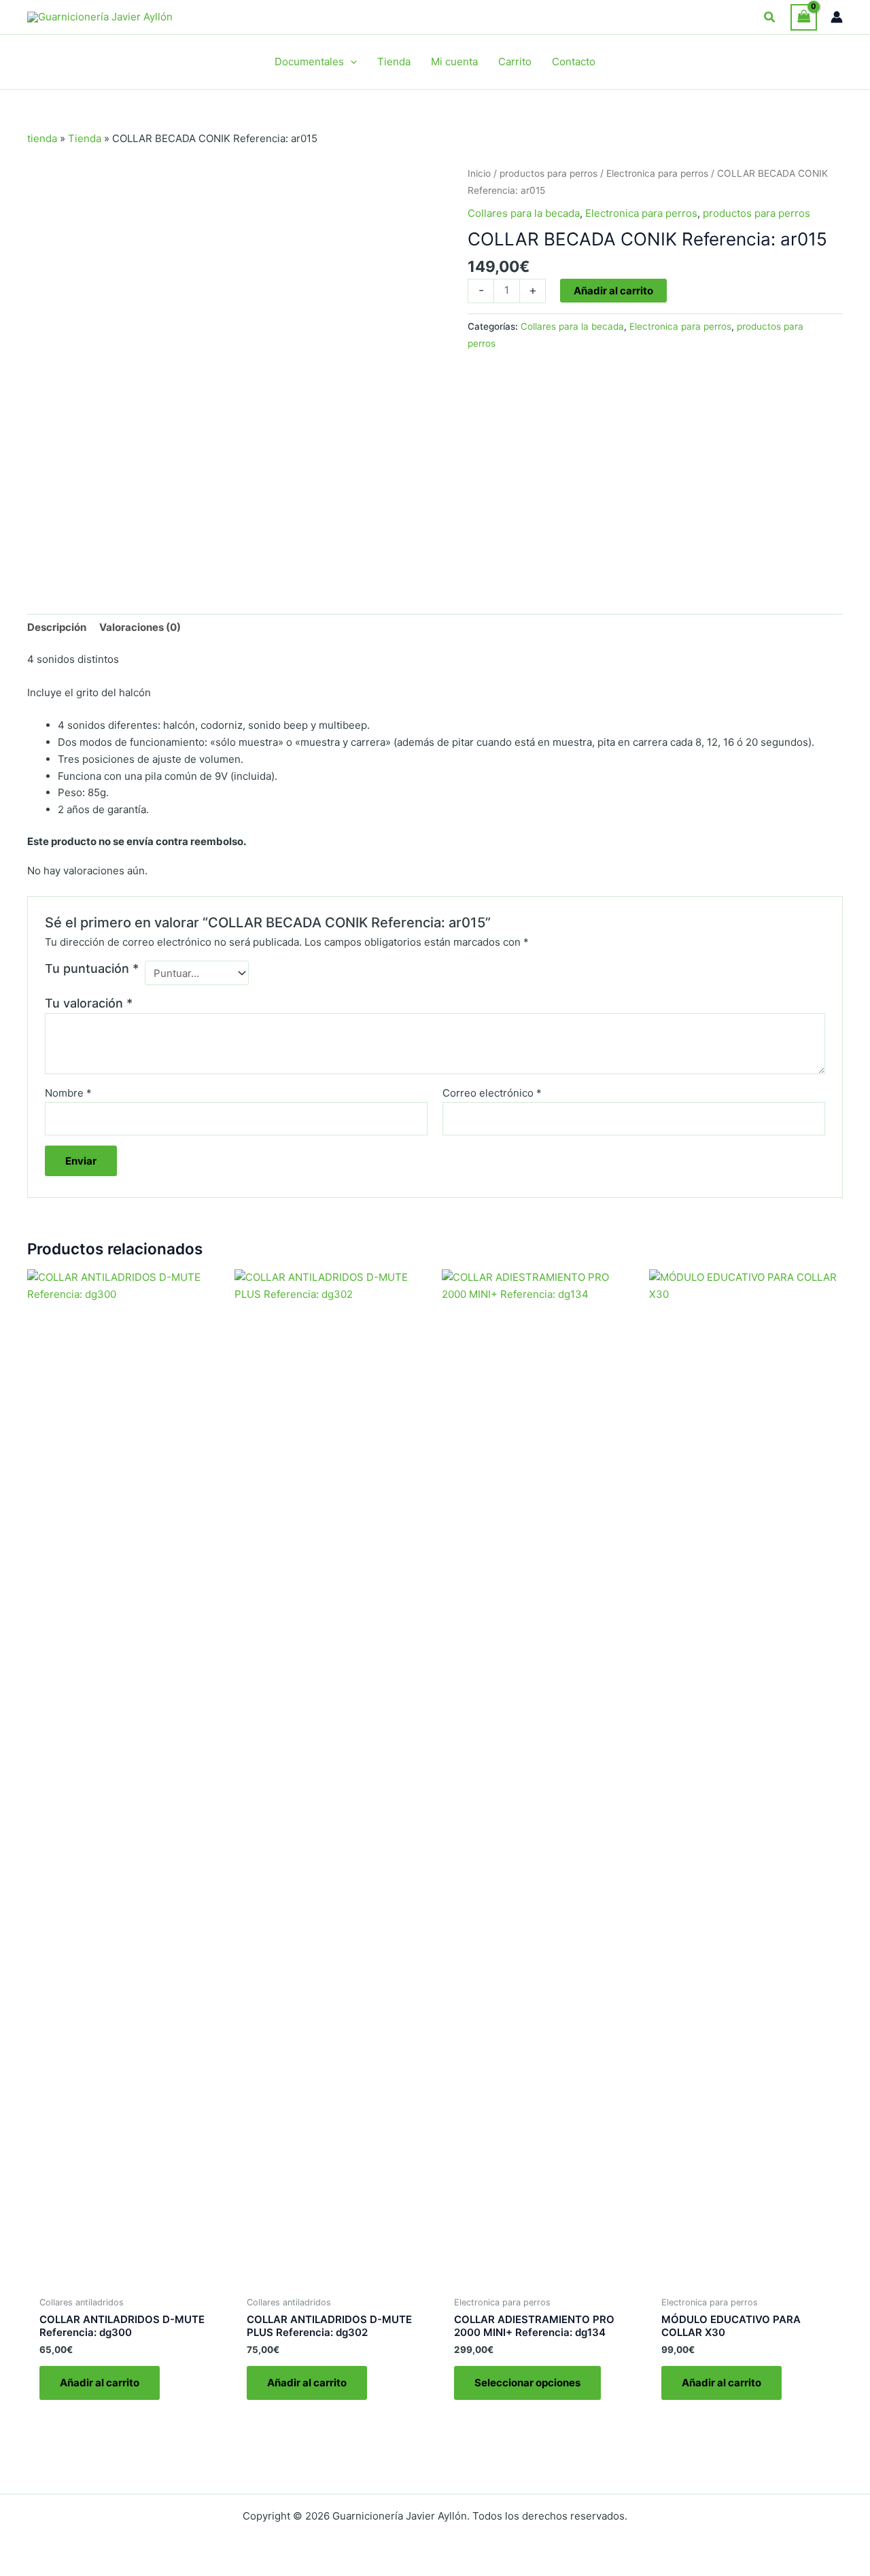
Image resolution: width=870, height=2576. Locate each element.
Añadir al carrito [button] (100, 2383)
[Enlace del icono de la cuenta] (837, 17)
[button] (770, 17)
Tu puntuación (92, 968)
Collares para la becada (524, 213)
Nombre (68, 1093)
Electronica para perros (657, 173)
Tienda (85, 138)
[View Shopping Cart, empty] (804, 17)
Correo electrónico (492, 1093)
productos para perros (549, 173)
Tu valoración (89, 1003)
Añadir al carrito (613, 291)
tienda (42, 138)
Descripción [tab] (57, 627)
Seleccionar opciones (527, 2383)
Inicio (479, 173)
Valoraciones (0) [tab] (140, 627)
